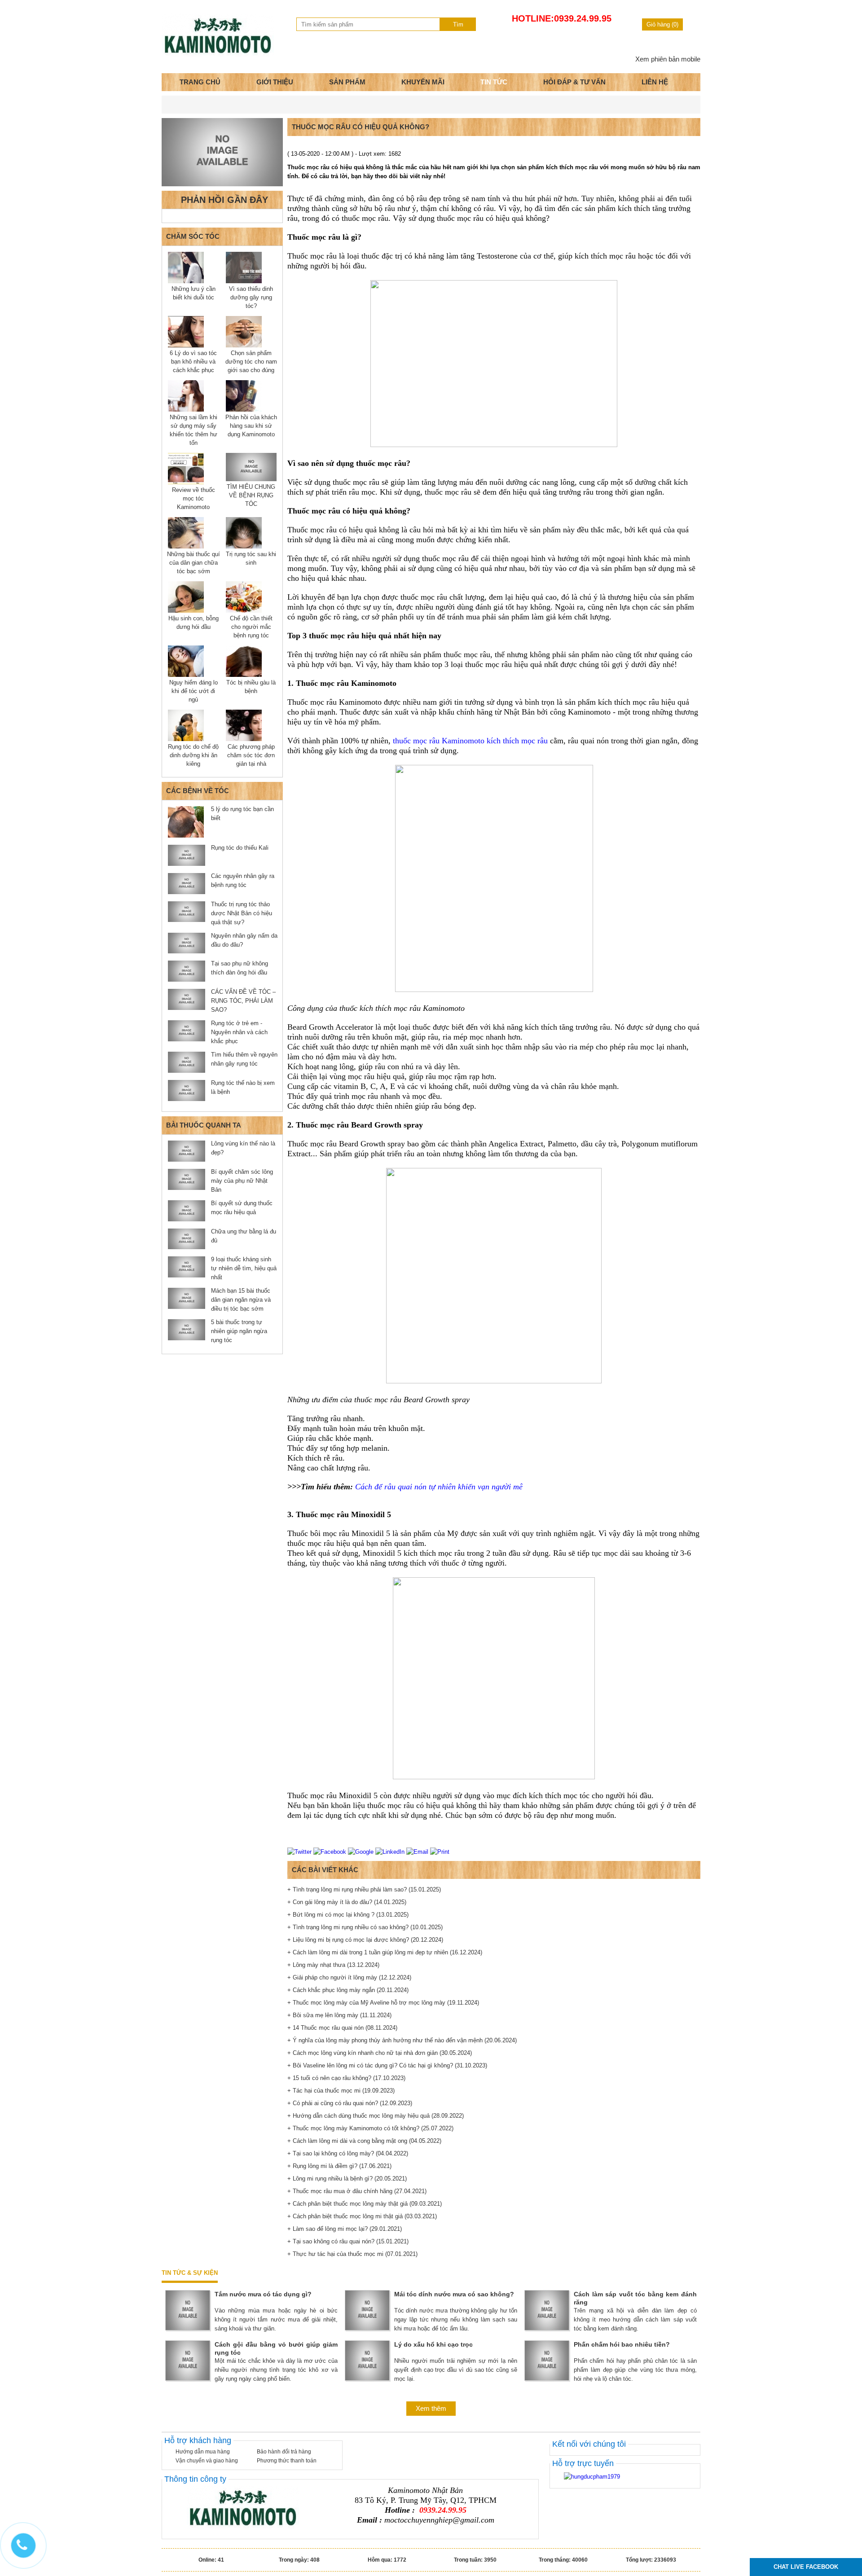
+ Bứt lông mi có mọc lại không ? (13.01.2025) (348, 1915)
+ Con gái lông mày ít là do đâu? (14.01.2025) (347, 1902)
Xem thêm (431, 2408)
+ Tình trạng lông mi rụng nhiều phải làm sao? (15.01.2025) (364, 1889)
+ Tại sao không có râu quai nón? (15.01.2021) (348, 2241)
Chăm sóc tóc (193, 236)
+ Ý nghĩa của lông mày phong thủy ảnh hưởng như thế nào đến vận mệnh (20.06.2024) (402, 2040)
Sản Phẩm (347, 82)
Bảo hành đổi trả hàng (284, 2452)
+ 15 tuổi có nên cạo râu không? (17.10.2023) (346, 2078)
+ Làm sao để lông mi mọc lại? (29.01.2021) (345, 2229)
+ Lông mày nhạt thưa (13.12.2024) (333, 1965)
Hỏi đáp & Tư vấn (574, 82)
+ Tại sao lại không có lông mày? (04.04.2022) (348, 2153)
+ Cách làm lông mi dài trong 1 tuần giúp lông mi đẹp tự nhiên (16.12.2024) (385, 1952)
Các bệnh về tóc (198, 791)
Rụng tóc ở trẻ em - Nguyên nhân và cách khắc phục (239, 1032)
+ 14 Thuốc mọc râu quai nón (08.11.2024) (342, 2028)
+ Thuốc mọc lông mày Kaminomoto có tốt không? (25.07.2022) (370, 2128)
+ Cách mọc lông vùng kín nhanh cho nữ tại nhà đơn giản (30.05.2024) (380, 2053)
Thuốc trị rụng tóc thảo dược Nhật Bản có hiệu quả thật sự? (242, 913)
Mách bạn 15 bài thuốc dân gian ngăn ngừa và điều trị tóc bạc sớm (241, 1300)
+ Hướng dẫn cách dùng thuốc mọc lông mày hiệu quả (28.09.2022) (376, 2116)
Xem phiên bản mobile (668, 59)
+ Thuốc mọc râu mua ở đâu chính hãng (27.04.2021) (357, 2191)
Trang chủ (200, 82)
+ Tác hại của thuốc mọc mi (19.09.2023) (341, 2091)
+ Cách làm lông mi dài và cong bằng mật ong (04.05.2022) (364, 2141)
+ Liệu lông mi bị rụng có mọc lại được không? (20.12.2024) (365, 1940)
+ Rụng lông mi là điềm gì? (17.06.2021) (339, 2166)
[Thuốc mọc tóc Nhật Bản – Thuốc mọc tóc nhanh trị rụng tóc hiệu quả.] (218, 55)
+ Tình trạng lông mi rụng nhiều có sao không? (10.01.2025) (365, 1927)
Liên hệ (655, 82)
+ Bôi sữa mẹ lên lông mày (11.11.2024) (339, 2015)
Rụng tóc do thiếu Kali (240, 848)
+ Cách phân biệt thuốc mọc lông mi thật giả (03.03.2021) (362, 2216)
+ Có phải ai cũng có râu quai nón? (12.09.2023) (350, 2103)
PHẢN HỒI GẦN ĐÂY (224, 200)
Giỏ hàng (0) (662, 24)
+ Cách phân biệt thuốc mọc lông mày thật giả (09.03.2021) (365, 2204)
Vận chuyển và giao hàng (207, 2461)
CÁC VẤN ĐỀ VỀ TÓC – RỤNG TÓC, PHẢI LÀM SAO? (243, 1001)
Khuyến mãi (423, 82)
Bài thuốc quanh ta (204, 1125)
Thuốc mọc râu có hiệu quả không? (361, 127)
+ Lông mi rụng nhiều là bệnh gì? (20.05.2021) (347, 2179)
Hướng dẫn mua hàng (203, 2452)
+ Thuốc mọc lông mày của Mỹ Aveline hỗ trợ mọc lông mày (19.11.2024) (383, 2003)
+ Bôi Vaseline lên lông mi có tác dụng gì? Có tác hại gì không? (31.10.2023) (387, 2065)
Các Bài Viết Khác (325, 1870)
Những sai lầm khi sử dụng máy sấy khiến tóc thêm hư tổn (194, 430)
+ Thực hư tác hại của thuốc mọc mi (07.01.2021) (352, 2254)
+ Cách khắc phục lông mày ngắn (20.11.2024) (348, 1990)
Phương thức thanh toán (287, 2461)
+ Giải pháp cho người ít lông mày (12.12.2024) (349, 1977)
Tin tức (494, 82)
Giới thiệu (275, 82)
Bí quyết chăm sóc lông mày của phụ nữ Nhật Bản (242, 1181)
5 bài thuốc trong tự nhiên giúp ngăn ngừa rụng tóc (239, 1331)
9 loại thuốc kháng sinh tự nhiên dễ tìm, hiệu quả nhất (244, 1268)
